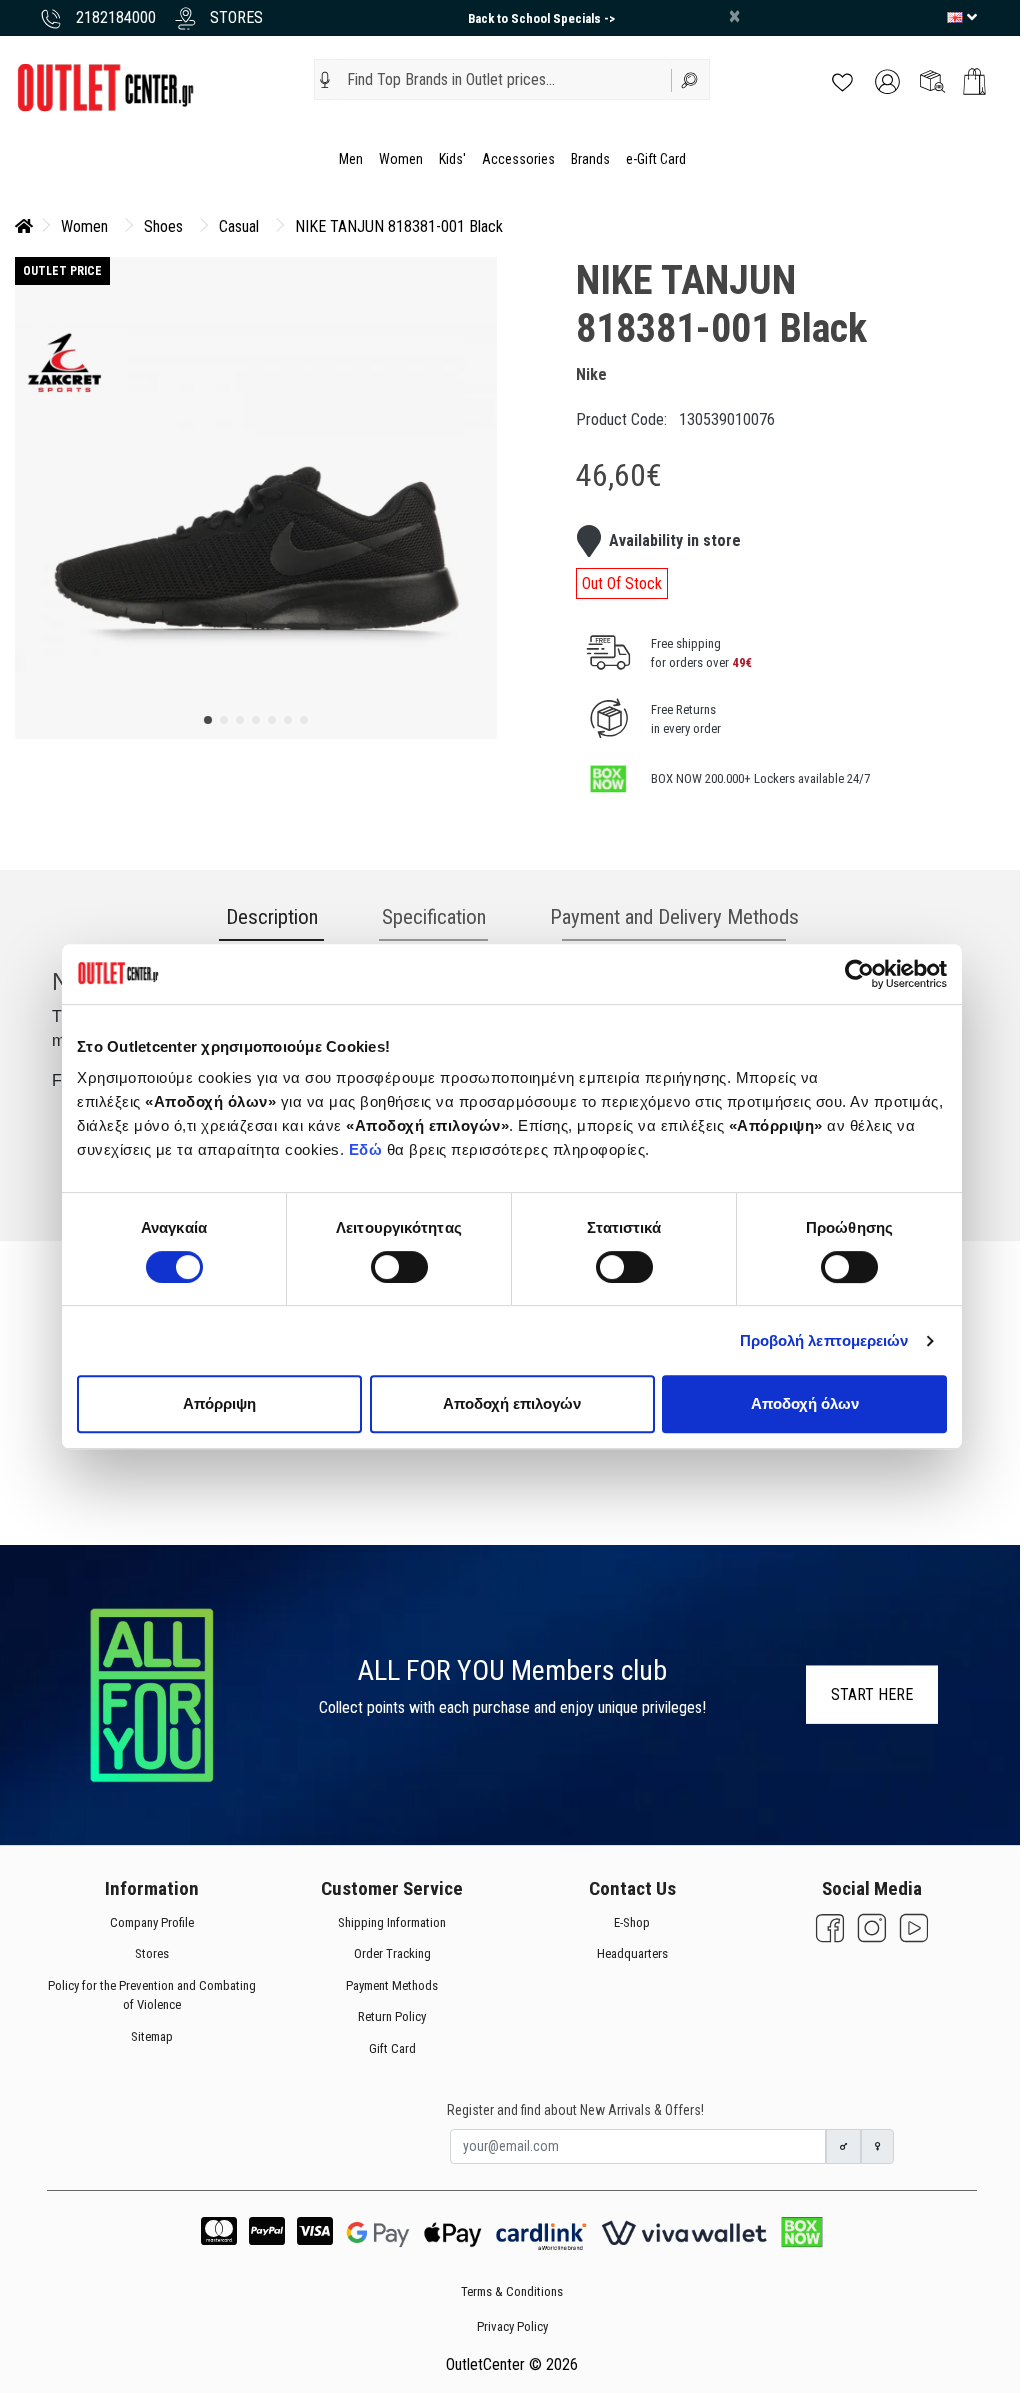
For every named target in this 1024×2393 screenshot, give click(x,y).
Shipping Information (392, 1921)
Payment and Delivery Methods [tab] (674, 917)
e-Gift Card (656, 159)
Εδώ (368, 1149)
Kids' (452, 159)
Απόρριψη (219, 1403)
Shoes (163, 226)
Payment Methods (392, 1984)
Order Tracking (392, 1953)
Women (401, 159)
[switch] (399, 1267)
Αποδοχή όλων (805, 1403)
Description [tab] (272, 917)
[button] (325, 80)
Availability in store (675, 540)
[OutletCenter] (105, 86)
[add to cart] (974, 81)
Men (351, 159)
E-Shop (632, 1921)
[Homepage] (24, 226)
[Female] (878, 2146)
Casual (239, 226)
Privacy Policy (512, 2326)
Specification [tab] (434, 917)
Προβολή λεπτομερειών (824, 1340)
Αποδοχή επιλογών (512, 1403)
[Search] (691, 79)
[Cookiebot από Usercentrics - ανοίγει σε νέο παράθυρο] (859, 974)
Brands (590, 159)
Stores (152, 1953)
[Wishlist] (842, 80)
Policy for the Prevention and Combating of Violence (152, 1994)
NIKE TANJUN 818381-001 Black (399, 226)
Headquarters (632, 1953)
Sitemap (152, 2035)
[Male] (844, 2146)
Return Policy (392, 2016)
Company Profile (152, 1921)
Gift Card (392, 2047)
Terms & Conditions (512, 2291)
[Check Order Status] (932, 80)
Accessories (518, 159)
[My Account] (887, 80)
